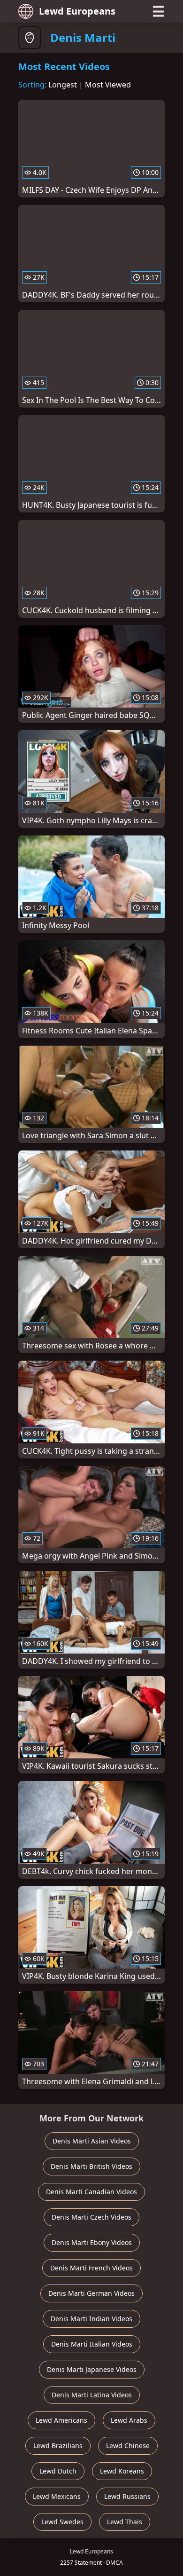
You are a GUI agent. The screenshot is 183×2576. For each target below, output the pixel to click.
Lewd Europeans (77, 11)
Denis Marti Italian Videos (92, 2344)
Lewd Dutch (58, 2471)
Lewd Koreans (122, 2471)
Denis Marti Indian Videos (91, 2319)
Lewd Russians (127, 2496)
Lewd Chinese (128, 2446)
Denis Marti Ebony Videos (92, 2242)
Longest (63, 85)
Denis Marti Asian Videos (92, 2141)
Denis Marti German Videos (91, 2293)
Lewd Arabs (129, 2420)
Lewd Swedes (62, 2522)
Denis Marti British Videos (91, 2166)
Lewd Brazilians (58, 2446)
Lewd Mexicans (57, 2496)
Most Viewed (108, 85)
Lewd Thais (125, 2522)
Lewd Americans (61, 2420)
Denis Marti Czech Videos (91, 2217)
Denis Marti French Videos (91, 2268)
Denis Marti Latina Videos (92, 2395)
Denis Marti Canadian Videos (91, 2192)
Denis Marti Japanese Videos (92, 2369)
